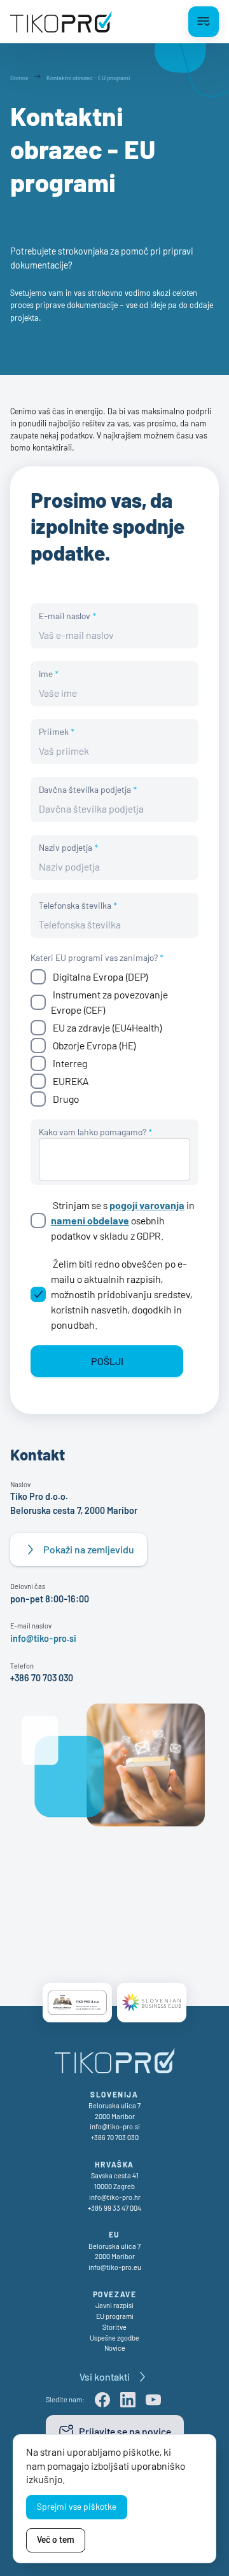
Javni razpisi (114, 2305)
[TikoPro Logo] (61, 22)
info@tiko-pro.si (43, 1638)
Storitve (114, 2327)
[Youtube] (153, 2400)
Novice (115, 2348)
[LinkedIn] (128, 2400)
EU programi (115, 2316)
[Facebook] (102, 2400)
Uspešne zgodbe (114, 2338)
